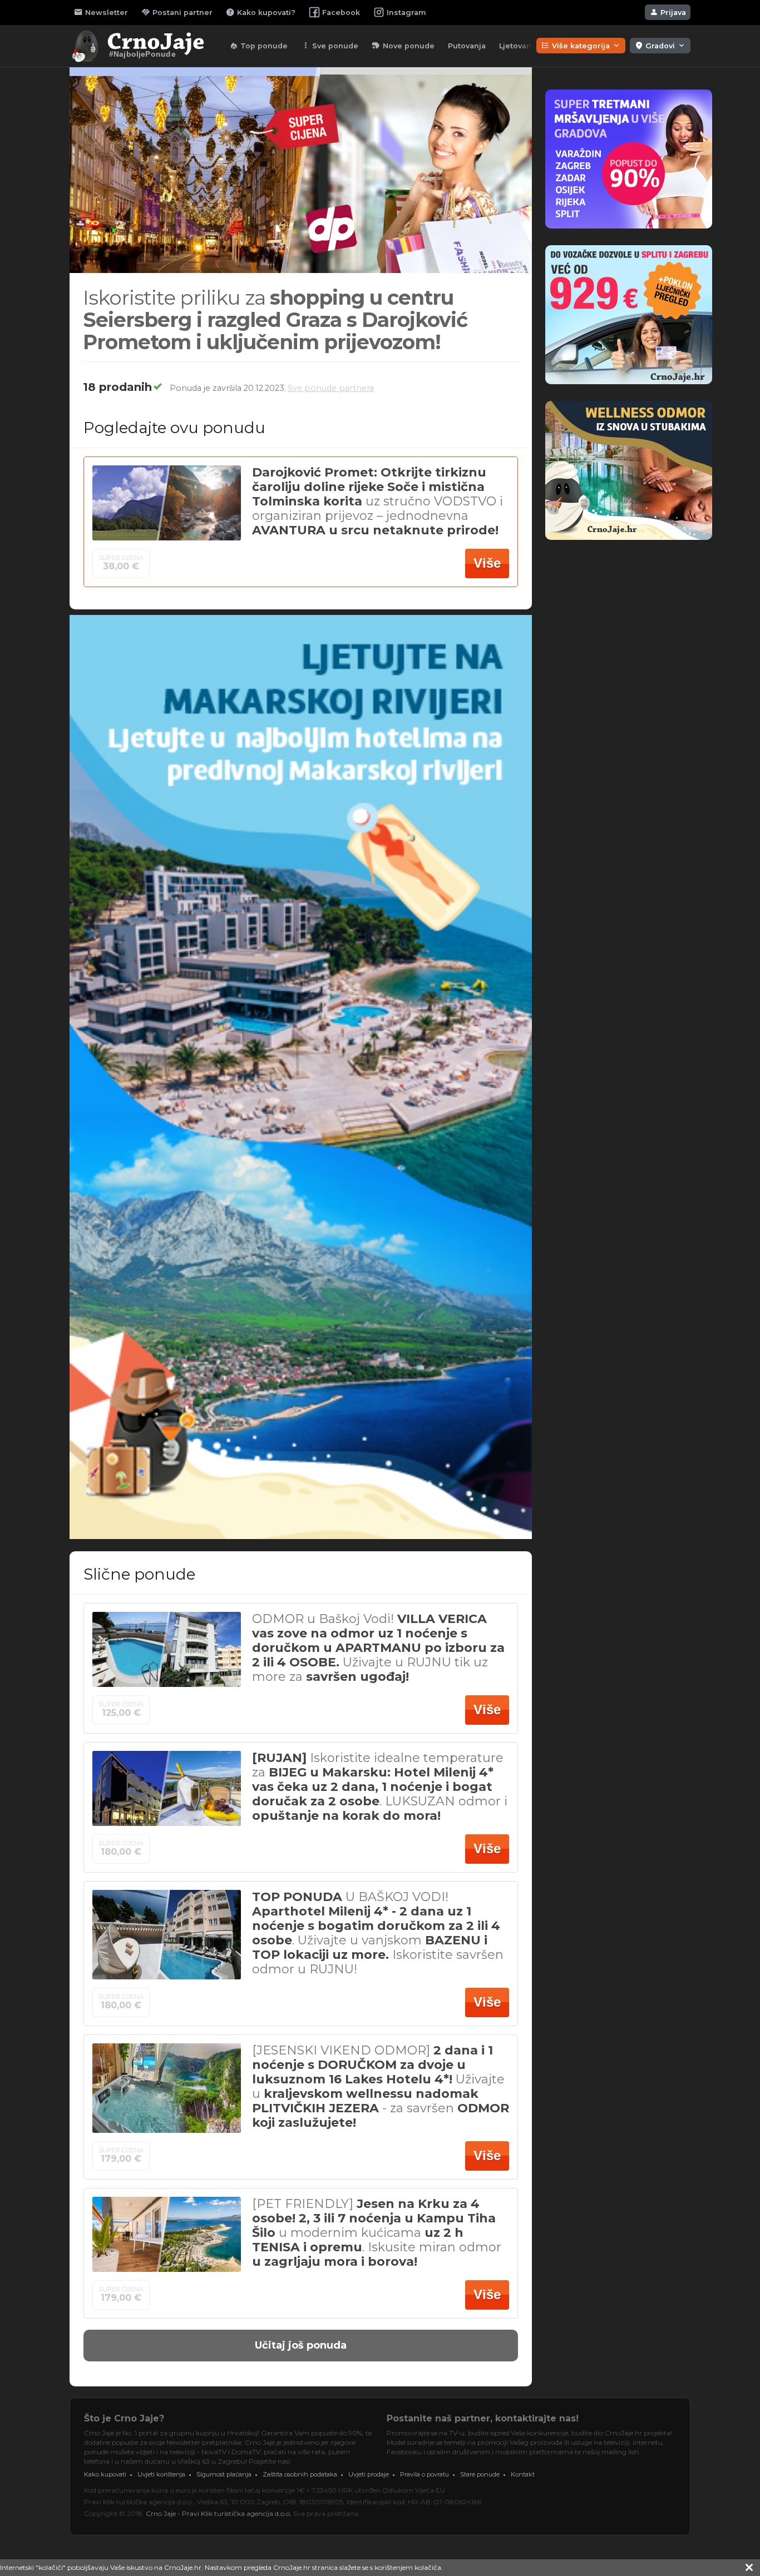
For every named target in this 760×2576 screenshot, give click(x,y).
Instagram (406, 13)
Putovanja (467, 46)
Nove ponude (403, 46)
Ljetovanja (519, 46)
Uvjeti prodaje (369, 2474)
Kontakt (523, 2474)
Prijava (668, 12)
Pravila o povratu (425, 2474)
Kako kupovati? (261, 12)
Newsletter (101, 12)
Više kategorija (581, 46)
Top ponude (258, 46)
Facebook (341, 13)
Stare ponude (480, 2474)
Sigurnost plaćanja (224, 2474)
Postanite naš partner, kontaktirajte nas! (483, 2418)
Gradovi (660, 46)
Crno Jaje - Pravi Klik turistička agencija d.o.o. (219, 2513)
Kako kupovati (105, 2474)
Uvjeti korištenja (161, 2474)
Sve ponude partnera (331, 388)
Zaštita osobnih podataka (300, 2474)
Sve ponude (330, 46)
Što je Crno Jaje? (124, 2418)
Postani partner (177, 12)
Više (487, 563)
